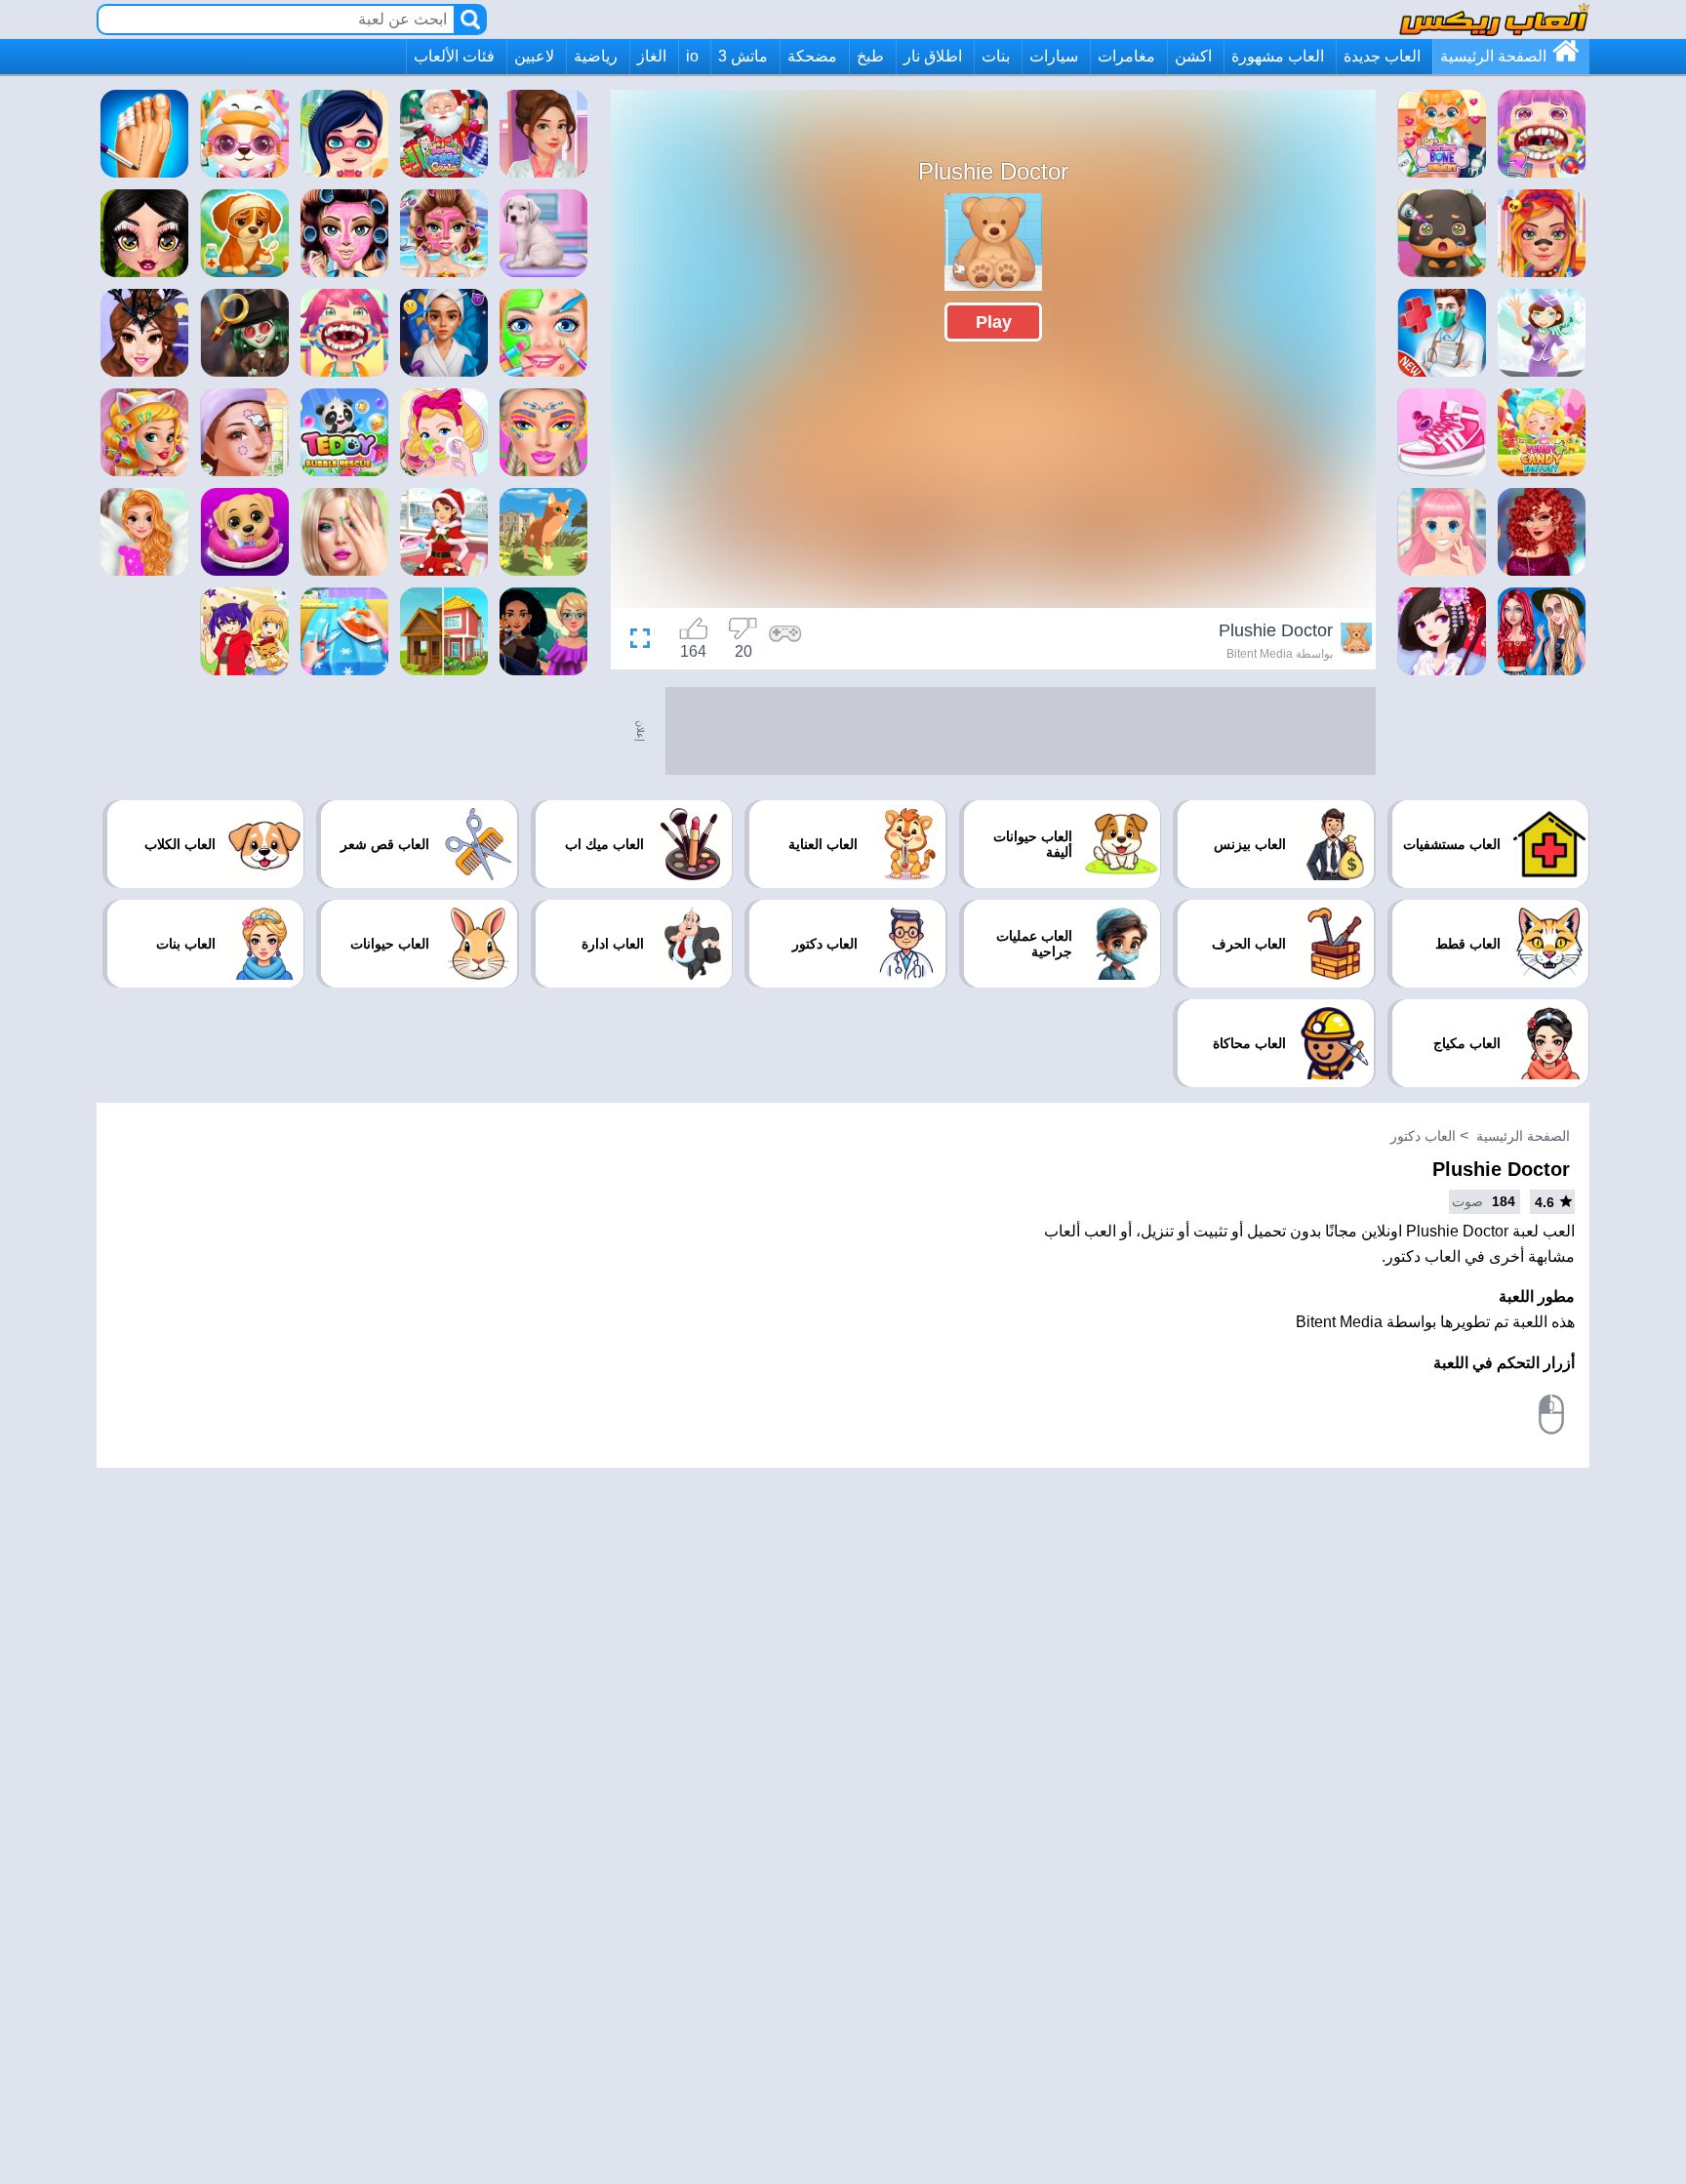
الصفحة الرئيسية (1493, 56)
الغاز (652, 56)
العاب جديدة (1382, 56)
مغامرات (1126, 56)
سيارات (1054, 56)
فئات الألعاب (454, 56)
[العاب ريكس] (1494, 19)
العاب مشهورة (1278, 56)
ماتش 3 (743, 56)
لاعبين (534, 56)
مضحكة (812, 56)
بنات (996, 56)
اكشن (1193, 56)
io (692, 56)
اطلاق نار (933, 56)
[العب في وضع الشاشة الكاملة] (645, 641)
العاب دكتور (1423, 1136)
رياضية (596, 56)
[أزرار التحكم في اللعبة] (785, 641)
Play (994, 322)
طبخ (870, 56)
